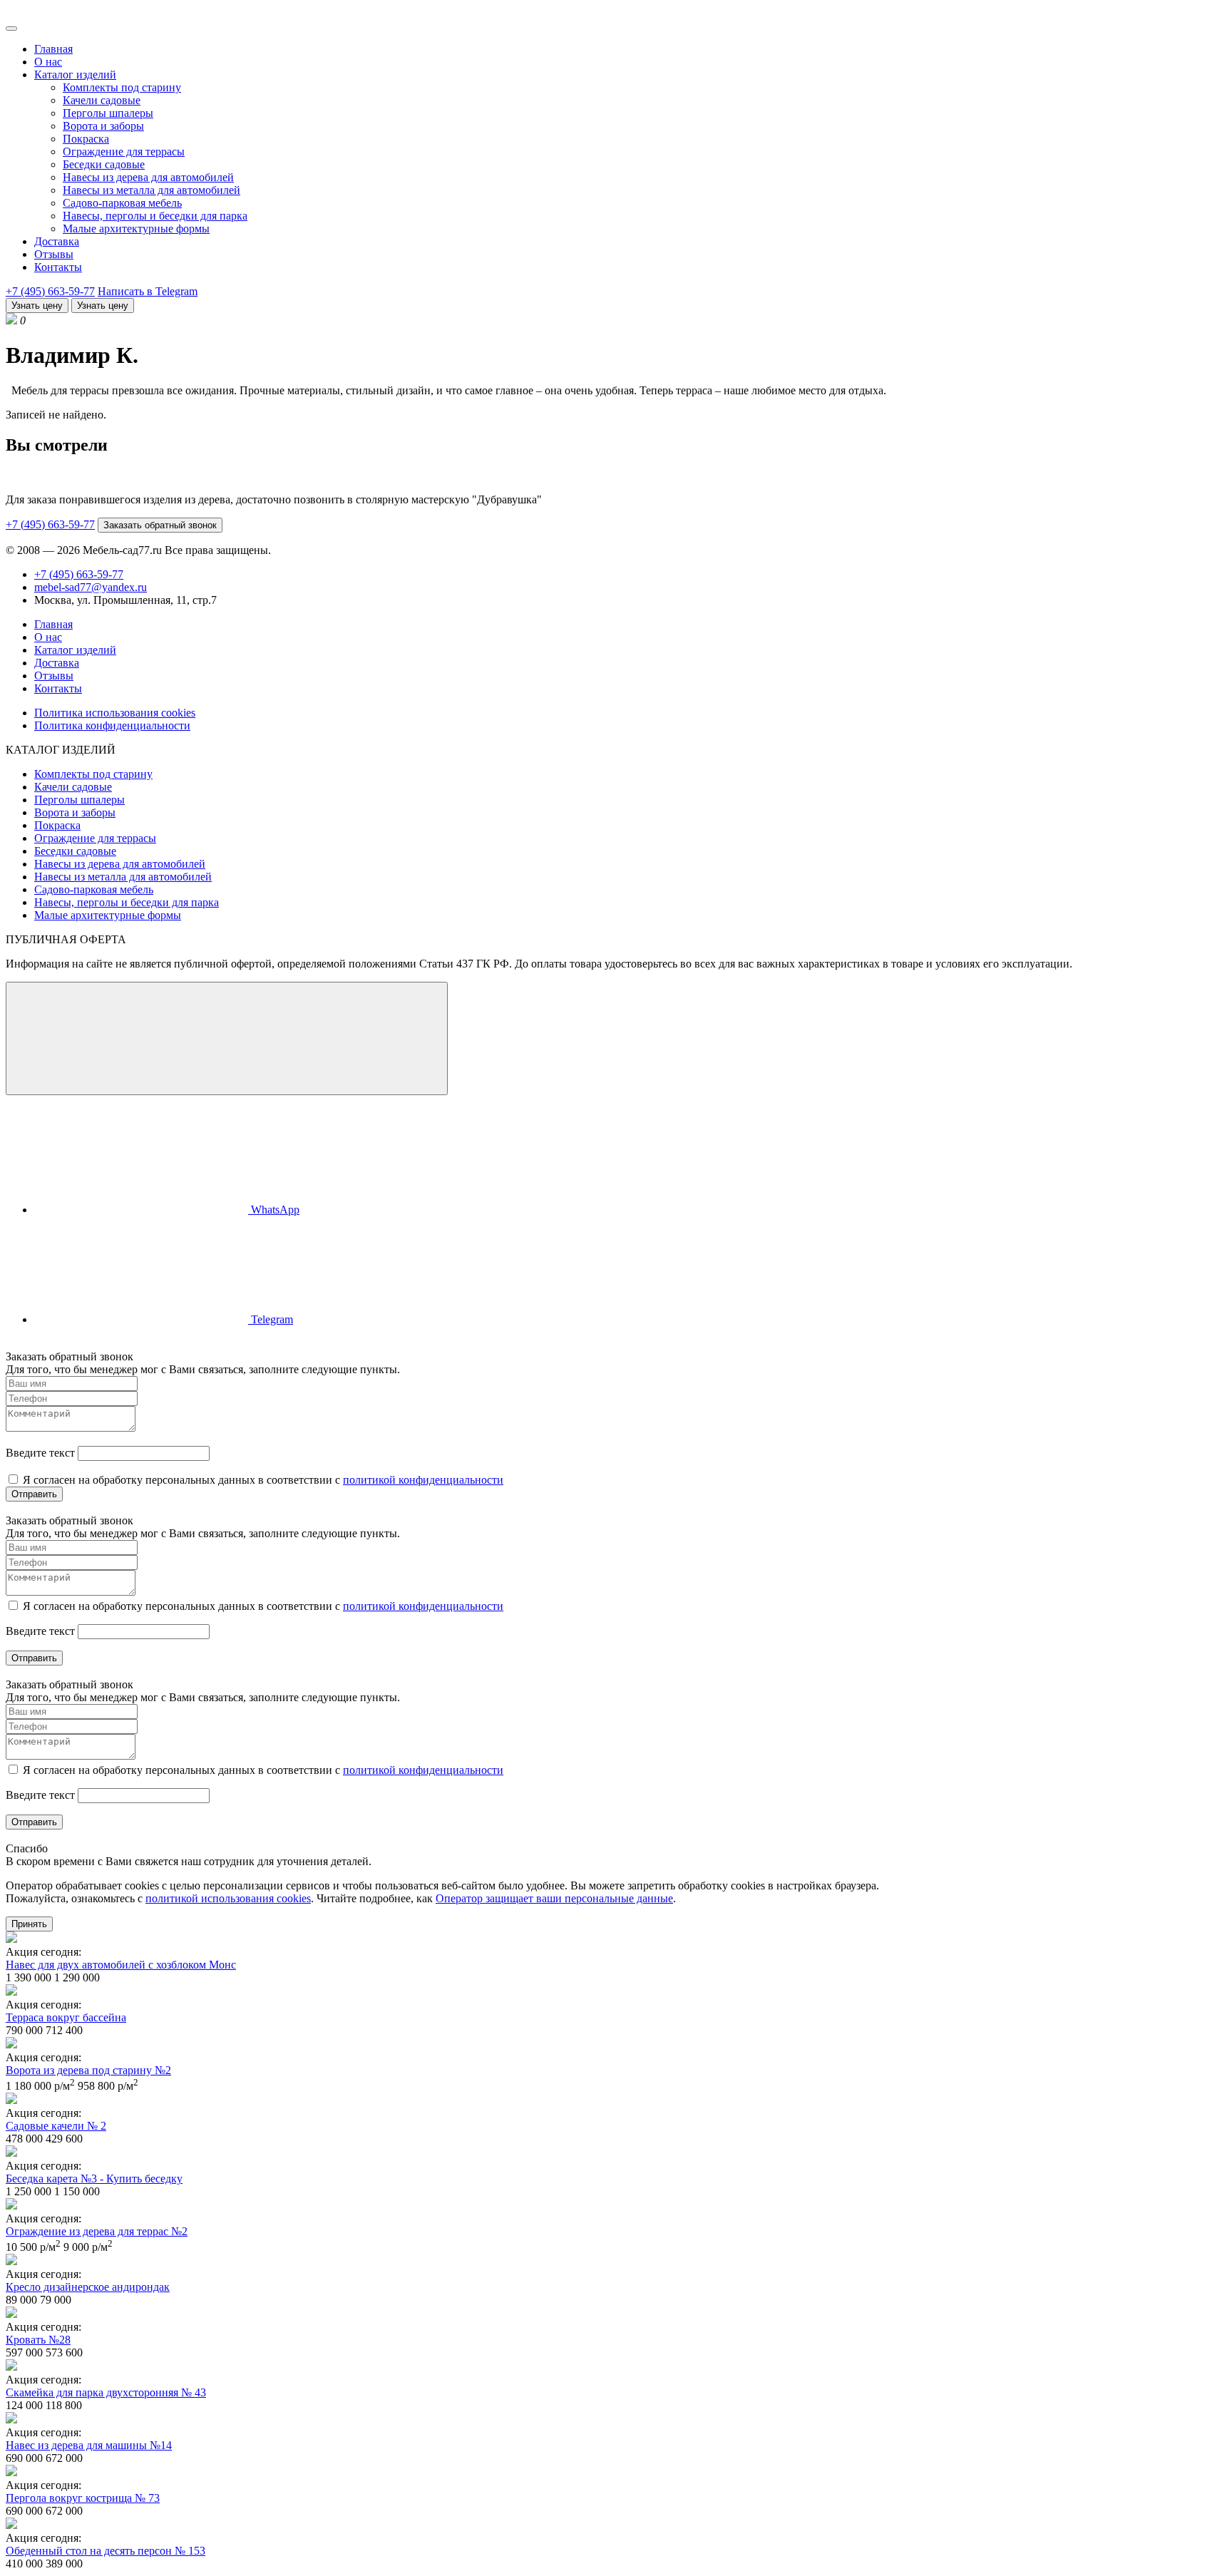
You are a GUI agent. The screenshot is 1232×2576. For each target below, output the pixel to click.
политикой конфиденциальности (423, 1480)
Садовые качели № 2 (56, 2126)
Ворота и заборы (103, 126)
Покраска (86, 139)
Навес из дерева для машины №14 (89, 2445)
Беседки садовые (104, 164)
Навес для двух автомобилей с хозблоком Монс (121, 1965)
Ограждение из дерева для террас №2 (97, 2231)
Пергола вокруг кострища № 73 (83, 2498)
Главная (53, 49)
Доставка (57, 241)
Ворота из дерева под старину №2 (88, 2070)
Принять (29, 1924)
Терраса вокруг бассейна (66, 2017)
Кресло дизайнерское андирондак (88, 2287)
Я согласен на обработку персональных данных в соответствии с (262, 1480)
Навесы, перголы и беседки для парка (155, 216)
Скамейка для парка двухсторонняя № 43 (106, 2392)
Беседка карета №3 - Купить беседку (94, 2179)
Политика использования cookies (115, 713)
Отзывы (54, 254)
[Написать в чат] (227, 1038)
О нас (48, 62)
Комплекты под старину (122, 87)
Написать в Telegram (148, 291)
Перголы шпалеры (108, 113)
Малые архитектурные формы (136, 229)
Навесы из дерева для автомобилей (148, 177)
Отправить (34, 1494)
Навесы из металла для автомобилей (152, 190)
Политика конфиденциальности (112, 725)
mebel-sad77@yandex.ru (91, 587)
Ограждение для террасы (124, 152)
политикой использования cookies (228, 1898)
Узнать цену (37, 306)
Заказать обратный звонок (160, 525)
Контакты (58, 267)
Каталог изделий (75, 75)
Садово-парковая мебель (122, 203)
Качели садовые (102, 100)
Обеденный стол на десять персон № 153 (106, 2551)
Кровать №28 (38, 2340)
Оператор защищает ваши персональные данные (554, 1898)
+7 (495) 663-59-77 (50, 291)
